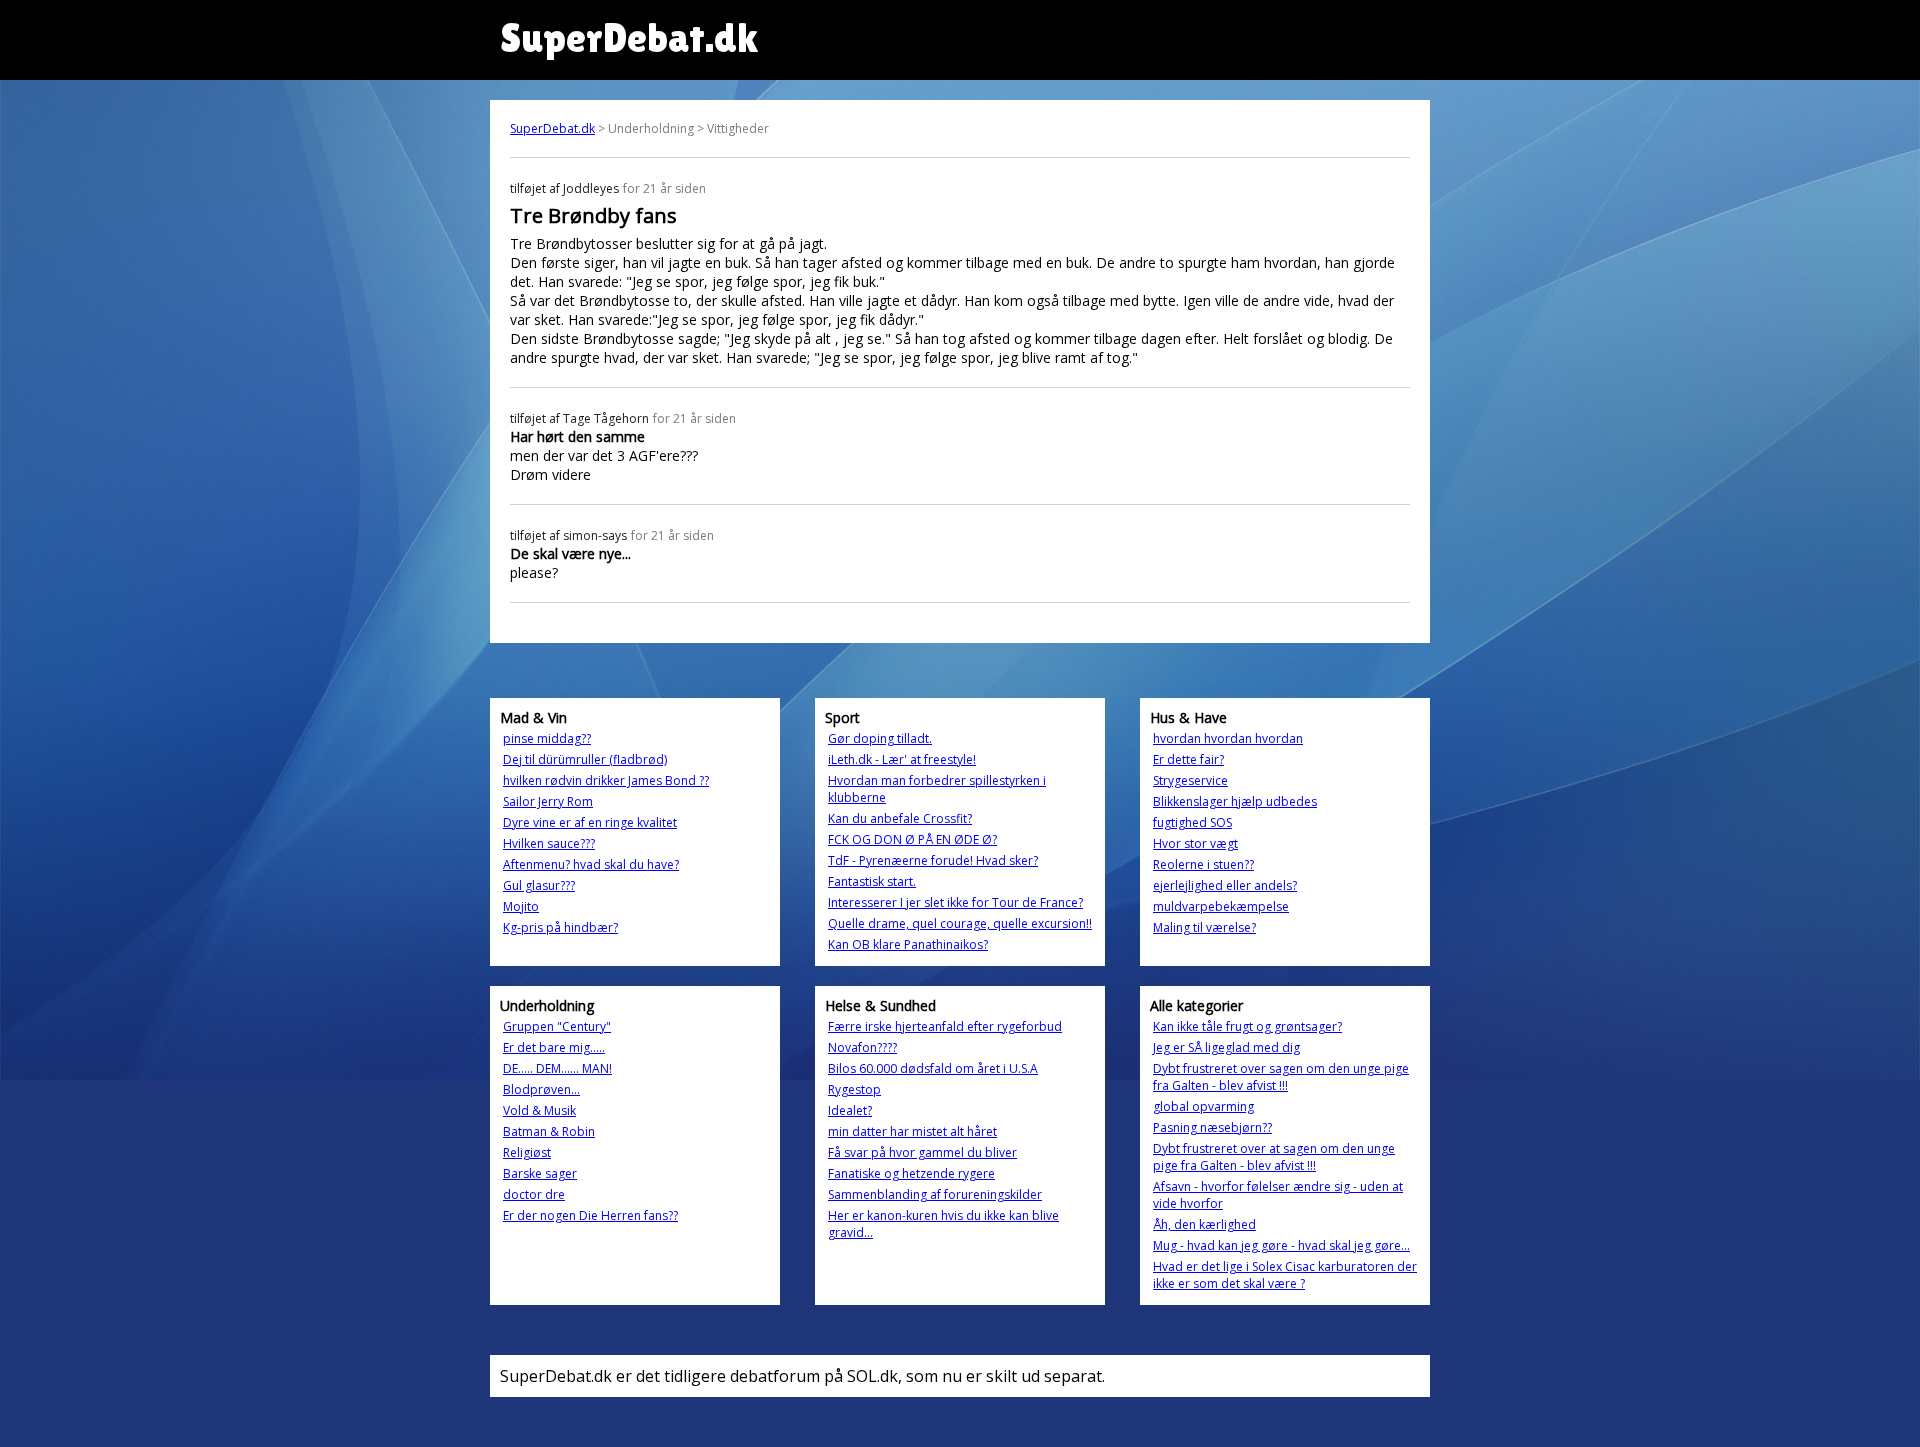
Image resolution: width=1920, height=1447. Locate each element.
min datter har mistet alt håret (912, 1131)
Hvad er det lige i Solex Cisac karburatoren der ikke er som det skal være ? (1285, 1275)
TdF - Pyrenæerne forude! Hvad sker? (933, 860)
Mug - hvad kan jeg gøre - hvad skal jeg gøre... (1281, 1245)
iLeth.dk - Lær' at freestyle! (902, 759)
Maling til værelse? (1204, 927)
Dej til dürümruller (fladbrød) (585, 759)
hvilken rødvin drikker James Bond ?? (606, 780)
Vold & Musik (539, 1110)
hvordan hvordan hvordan (1228, 738)
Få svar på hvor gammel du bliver (922, 1152)
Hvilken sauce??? (549, 843)
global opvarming (1203, 1106)
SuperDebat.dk (552, 128)
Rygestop (854, 1089)
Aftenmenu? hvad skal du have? (591, 864)
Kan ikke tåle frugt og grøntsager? (1247, 1026)
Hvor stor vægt (1195, 843)
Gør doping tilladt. (880, 738)
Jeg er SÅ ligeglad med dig (1226, 1047)
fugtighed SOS (1192, 822)
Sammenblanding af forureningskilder (935, 1194)
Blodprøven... (541, 1089)
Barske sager (540, 1173)
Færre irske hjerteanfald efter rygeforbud (945, 1026)
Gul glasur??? (539, 885)
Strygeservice (1190, 780)
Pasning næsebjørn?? (1212, 1127)
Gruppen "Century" (557, 1026)
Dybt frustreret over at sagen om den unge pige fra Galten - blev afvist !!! (1274, 1157)
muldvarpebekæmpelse (1221, 906)
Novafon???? (862, 1047)
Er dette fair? (1188, 759)
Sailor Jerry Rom (548, 801)
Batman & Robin (549, 1131)
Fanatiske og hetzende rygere (911, 1173)
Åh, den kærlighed (1204, 1224)
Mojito (521, 906)
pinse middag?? (547, 738)
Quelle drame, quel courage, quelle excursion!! (960, 923)
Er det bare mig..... (554, 1047)
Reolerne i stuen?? (1203, 864)
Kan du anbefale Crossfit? (900, 818)
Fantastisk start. (872, 881)
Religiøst (527, 1152)
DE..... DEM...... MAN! (557, 1068)
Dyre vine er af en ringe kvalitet (590, 822)
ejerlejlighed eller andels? (1225, 885)
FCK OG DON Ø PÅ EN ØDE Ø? (912, 839)
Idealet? (850, 1110)
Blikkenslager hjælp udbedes (1235, 801)
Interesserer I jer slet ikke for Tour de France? (955, 902)
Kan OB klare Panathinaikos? (908, 944)
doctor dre (534, 1194)
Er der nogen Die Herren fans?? (590, 1215)
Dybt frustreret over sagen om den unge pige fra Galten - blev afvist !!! (1281, 1077)
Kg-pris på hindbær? (560, 927)
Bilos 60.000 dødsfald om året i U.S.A (933, 1068)
